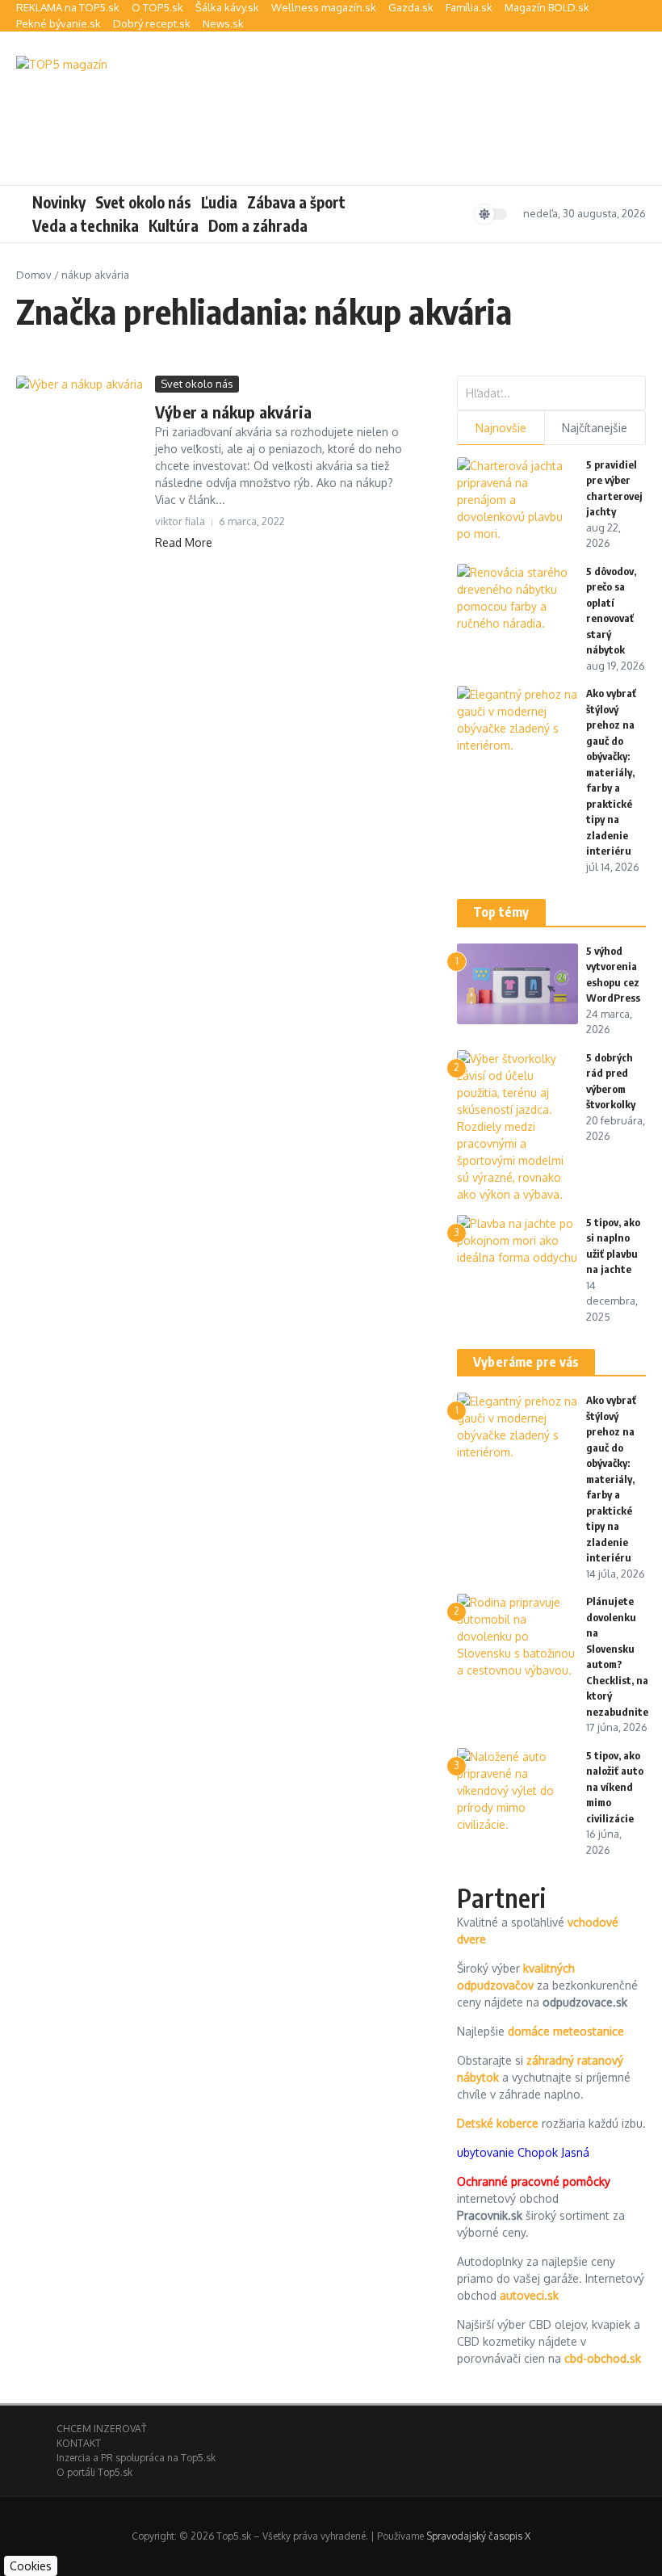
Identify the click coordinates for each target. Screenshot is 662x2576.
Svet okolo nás (143, 202)
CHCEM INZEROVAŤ (101, 2429)
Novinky (59, 202)
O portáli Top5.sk (94, 2472)
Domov (34, 275)
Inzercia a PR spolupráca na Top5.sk (136, 2458)
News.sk (223, 23)
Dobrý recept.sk (152, 23)
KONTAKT (79, 2443)
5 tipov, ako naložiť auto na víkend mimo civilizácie (615, 1787)
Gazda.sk (411, 7)
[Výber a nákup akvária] (80, 418)
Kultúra (174, 225)
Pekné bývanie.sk (59, 23)
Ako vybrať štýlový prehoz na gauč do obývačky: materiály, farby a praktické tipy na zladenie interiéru (611, 772)
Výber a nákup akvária (233, 412)
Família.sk (469, 7)
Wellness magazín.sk (324, 7)
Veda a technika (86, 225)
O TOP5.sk (157, 7)
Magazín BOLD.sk (547, 7)
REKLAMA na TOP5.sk (68, 7)
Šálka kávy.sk (227, 7)
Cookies (31, 2566)
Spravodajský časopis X (478, 2536)
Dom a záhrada (258, 225)
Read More (184, 542)
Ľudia (219, 202)
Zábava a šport (296, 202)
